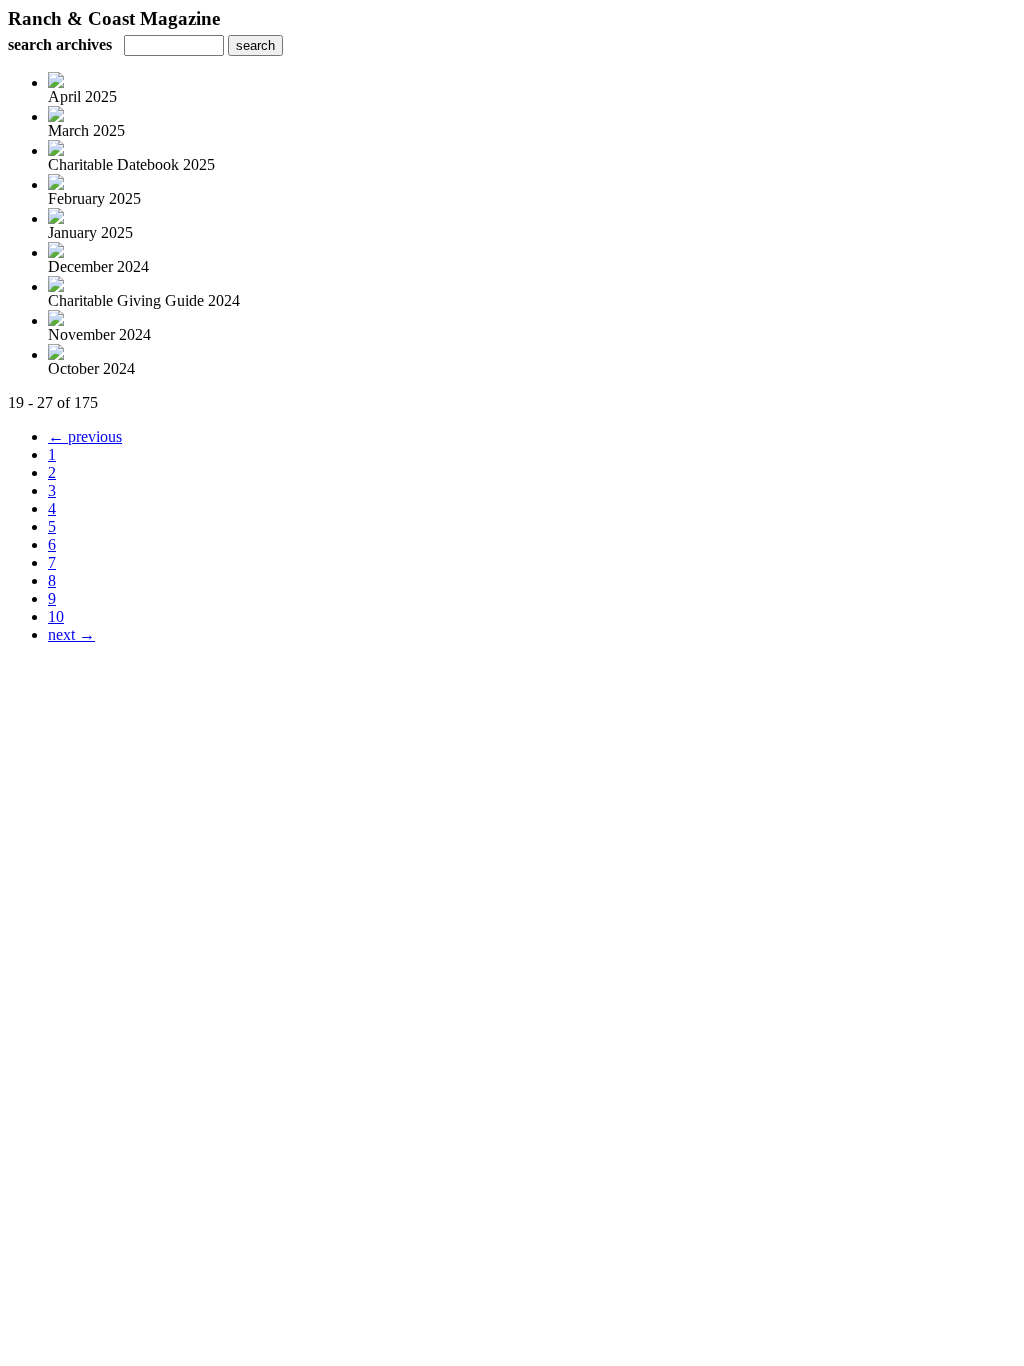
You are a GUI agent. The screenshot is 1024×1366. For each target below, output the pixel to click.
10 (56, 616)
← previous (85, 436)
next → (71, 634)
